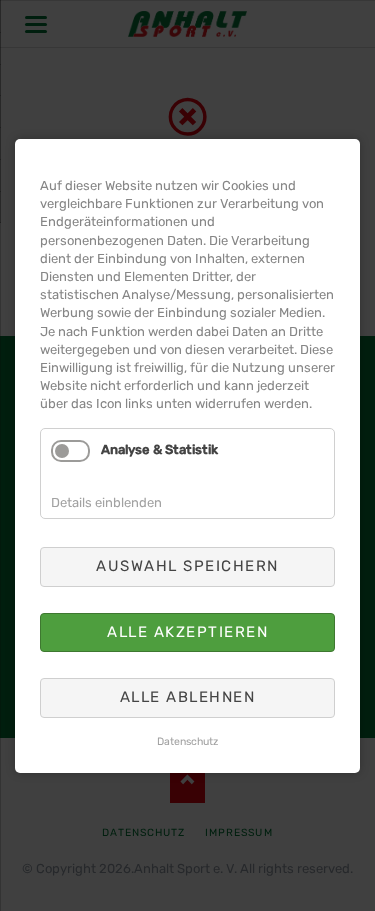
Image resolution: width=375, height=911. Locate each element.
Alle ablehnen (188, 697)
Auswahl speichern (187, 566)
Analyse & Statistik (159, 449)
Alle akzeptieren (187, 631)
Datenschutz (187, 740)
